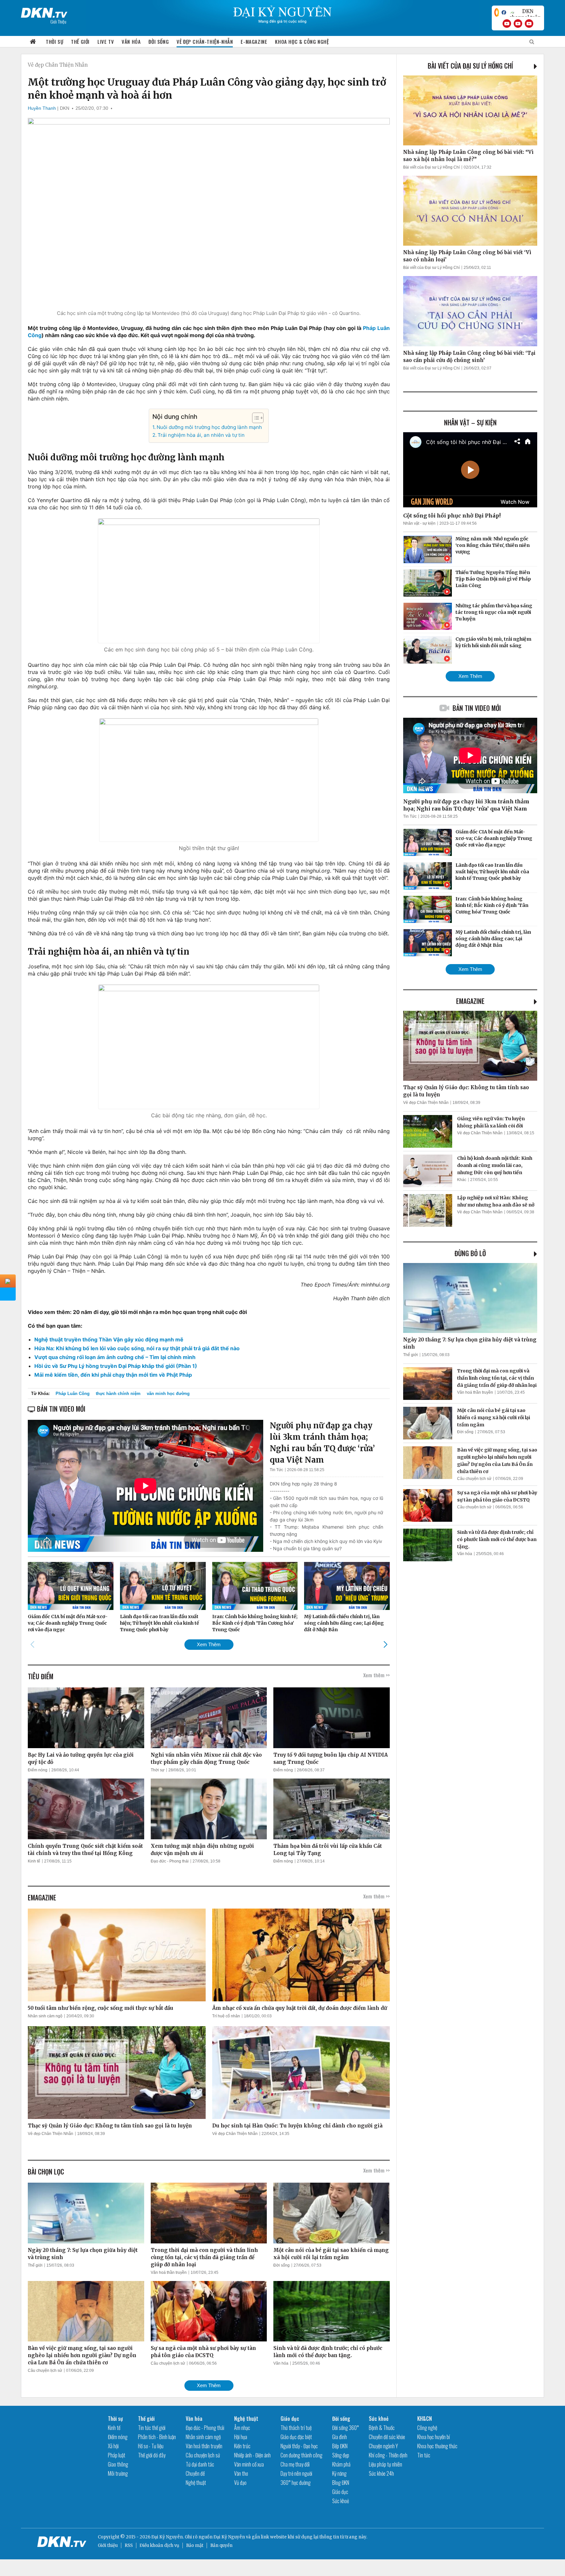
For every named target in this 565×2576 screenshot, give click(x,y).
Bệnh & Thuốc (382, 2428)
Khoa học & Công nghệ (302, 41)
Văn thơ (241, 2473)
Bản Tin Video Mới (477, 708)
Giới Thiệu (58, 21)
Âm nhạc (242, 2428)
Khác (462, 1180)
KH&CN (425, 2419)
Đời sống (159, 41)
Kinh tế (34, 1861)
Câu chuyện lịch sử (45, 2371)
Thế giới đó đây (152, 2455)
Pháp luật (117, 2455)
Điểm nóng (38, 1770)
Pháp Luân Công (73, 1394)
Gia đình (340, 2437)
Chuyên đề (195, 2473)
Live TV (106, 41)
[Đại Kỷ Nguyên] (44, 11)
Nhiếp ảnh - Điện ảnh (252, 2455)
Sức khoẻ (341, 2501)
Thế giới (80, 41)
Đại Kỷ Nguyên (229, 2537)
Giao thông (118, 2464)
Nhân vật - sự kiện (419, 523)
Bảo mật (195, 2545)
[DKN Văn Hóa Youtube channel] (529, 24)
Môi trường (118, 2473)
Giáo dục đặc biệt (296, 2437)
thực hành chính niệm (118, 1394)
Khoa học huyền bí (434, 2437)
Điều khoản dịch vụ (159, 2545)
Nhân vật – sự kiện (470, 422)
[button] (255, 418)
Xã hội (113, 2446)
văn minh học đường (168, 1394)
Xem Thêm (209, 1644)
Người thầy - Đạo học (299, 2446)
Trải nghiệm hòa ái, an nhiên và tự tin (201, 435)
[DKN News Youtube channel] (507, 24)
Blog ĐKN (341, 2483)
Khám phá (341, 2464)
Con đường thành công (301, 2455)
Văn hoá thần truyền (169, 2272)
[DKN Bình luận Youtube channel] (518, 24)
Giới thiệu (108, 2545)
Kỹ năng (339, 2473)
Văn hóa (131, 41)
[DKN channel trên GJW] (525, 12)
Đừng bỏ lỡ (470, 1253)
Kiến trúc (242, 2446)
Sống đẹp (341, 2455)
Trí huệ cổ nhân (226, 2016)
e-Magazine (254, 41)
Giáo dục (290, 2419)
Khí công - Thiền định (388, 2455)
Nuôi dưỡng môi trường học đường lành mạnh (209, 427)
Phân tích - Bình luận (157, 2437)
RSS (129, 2545)
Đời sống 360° (346, 2428)
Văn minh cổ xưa (249, 2464)
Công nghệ (427, 2428)
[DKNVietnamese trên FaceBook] (504, 12)
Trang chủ (33, 42)
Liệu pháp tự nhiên (385, 2464)
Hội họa (241, 2437)
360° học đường (296, 2483)
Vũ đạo (240, 2483)
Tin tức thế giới (152, 2428)
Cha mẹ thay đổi (295, 2464)
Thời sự (54, 41)
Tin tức (424, 2455)
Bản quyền (221, 2545)
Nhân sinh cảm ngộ (45, 2016)
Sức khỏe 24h (381, 2473)
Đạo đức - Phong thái (170, 1861)
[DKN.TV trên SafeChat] (497, 12)
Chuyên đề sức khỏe (387, 2437)
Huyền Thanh (42, 108)
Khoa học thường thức (437, 2446)
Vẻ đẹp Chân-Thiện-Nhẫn (205, 41)
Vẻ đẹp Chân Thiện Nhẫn (58, 65)
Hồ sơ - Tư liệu (151, 2446)
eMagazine (470, 1001)
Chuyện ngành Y (383, 2446)
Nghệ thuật (196, 2483)
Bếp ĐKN (340, 2446)
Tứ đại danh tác (200, 2464)
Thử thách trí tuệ (296, 2428)
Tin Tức (276, 1470)
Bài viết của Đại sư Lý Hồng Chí (470, 66)
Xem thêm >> (377, 1675)
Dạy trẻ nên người (296, 2473)
